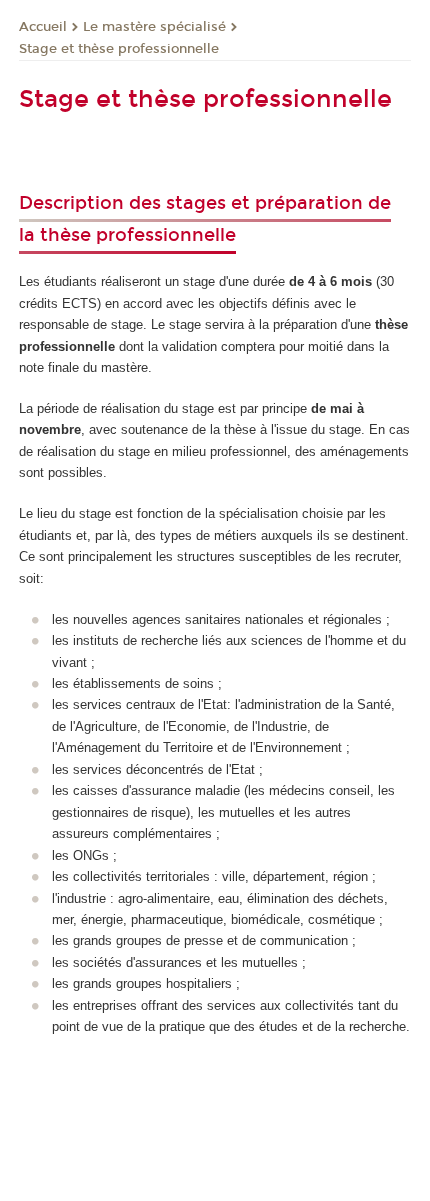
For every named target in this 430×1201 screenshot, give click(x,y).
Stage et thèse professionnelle (119, 49)
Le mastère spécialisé (154, 27)
